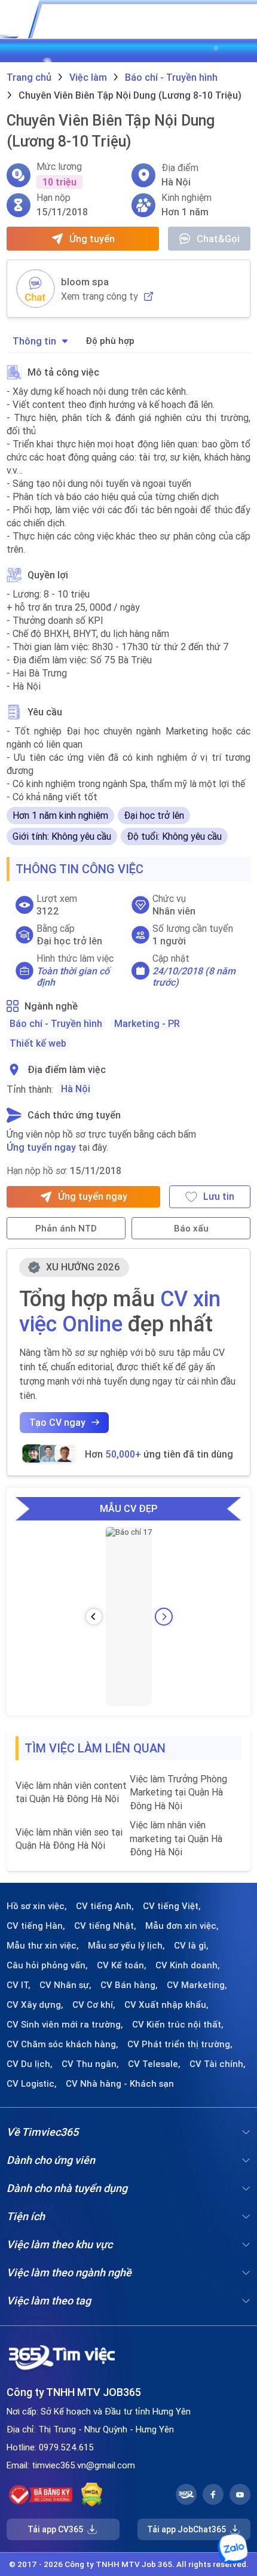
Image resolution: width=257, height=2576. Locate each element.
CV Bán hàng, (129, 1985)
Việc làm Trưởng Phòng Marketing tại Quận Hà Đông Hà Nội (178, 1792)
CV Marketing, (197, 1985)
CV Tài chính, (218, 2064)
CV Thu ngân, (90, 2064)
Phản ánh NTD (66, 1228)
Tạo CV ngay (57, 1422)
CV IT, (19, 1985)
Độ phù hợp (110, 341)
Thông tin (34, 341)
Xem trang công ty (100, 296)
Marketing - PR (147, 1023)
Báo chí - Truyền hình (56, 1023)
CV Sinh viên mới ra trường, (65, 2025)
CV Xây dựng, (35, 2005)
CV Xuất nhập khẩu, (166, 2005)
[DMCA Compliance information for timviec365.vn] (92, 2495)
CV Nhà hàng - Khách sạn (120, 2084)
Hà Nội (76, 1089)
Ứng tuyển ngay (41, 1147)
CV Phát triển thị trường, (180, 2044)
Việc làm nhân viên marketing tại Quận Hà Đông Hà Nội (176, 1838)
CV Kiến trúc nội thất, (178, 2025)
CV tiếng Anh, (105, 1906)
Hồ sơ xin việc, (37, 1906)
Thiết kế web (38, 1043)
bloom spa (85, 282)
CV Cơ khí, (94, 2005)
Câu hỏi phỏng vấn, (47, 1965)
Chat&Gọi (218, 239)
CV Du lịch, (30, 2064)
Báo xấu (191, 1228)
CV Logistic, (32, 2084)
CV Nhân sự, (65, 1985)
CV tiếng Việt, (172, 1906)
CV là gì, (191, 1946)
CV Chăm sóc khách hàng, (62, 2044)
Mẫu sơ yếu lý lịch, (126, 1946)
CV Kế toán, (122, 1965)
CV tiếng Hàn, (36, 1926)
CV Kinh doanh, (188, 1965)
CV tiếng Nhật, (105, 1926)
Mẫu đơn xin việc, (182, 1926)
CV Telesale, (154, 2064)
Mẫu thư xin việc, (43, 1946)
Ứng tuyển (92, 239)
